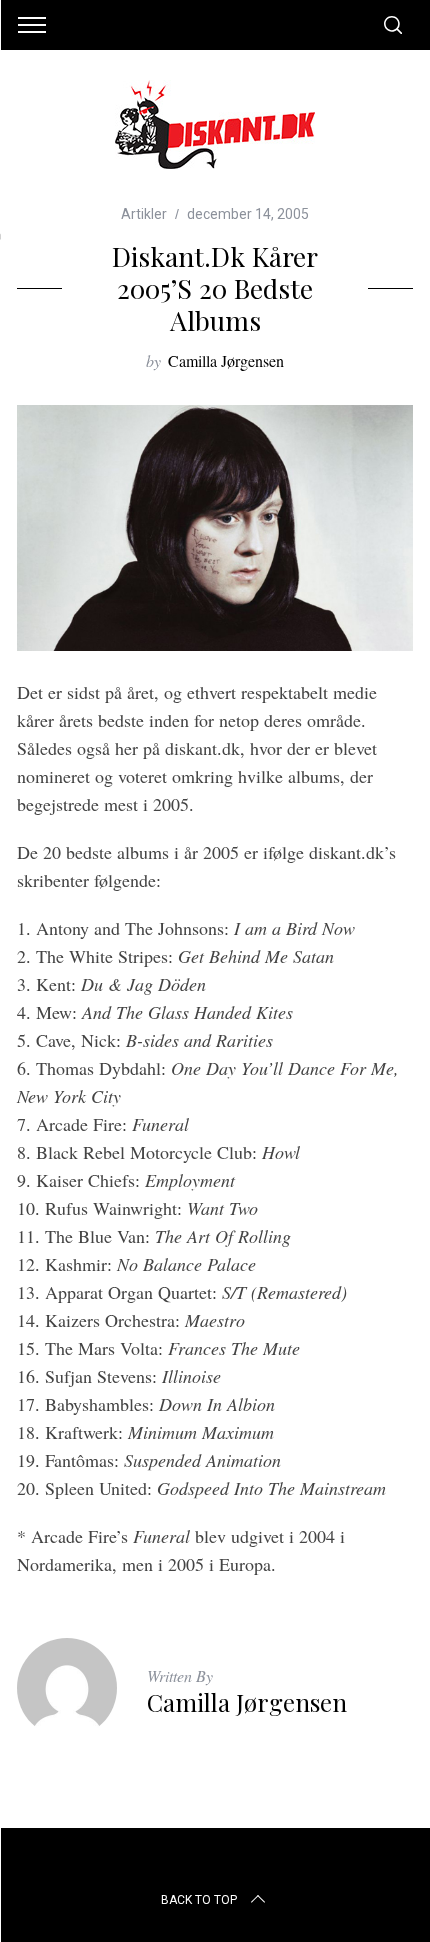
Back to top (199, 1900)
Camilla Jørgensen (226, 360)
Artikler (144, 214)
